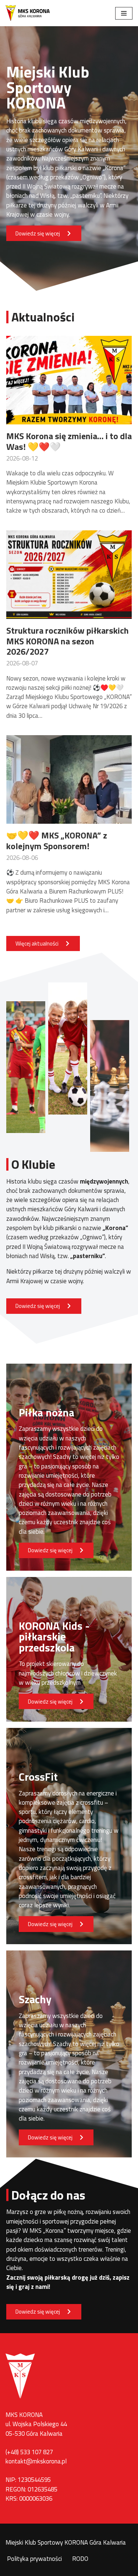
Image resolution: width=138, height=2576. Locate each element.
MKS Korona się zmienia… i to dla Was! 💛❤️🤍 (69, 441)
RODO (80, 2559)
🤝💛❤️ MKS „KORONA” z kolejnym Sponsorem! (57, 841)
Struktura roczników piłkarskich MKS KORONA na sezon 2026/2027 (68, 641)
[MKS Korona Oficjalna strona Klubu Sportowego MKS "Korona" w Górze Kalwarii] (28, 13)
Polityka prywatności (34, 2559)
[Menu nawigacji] (124, 13)
